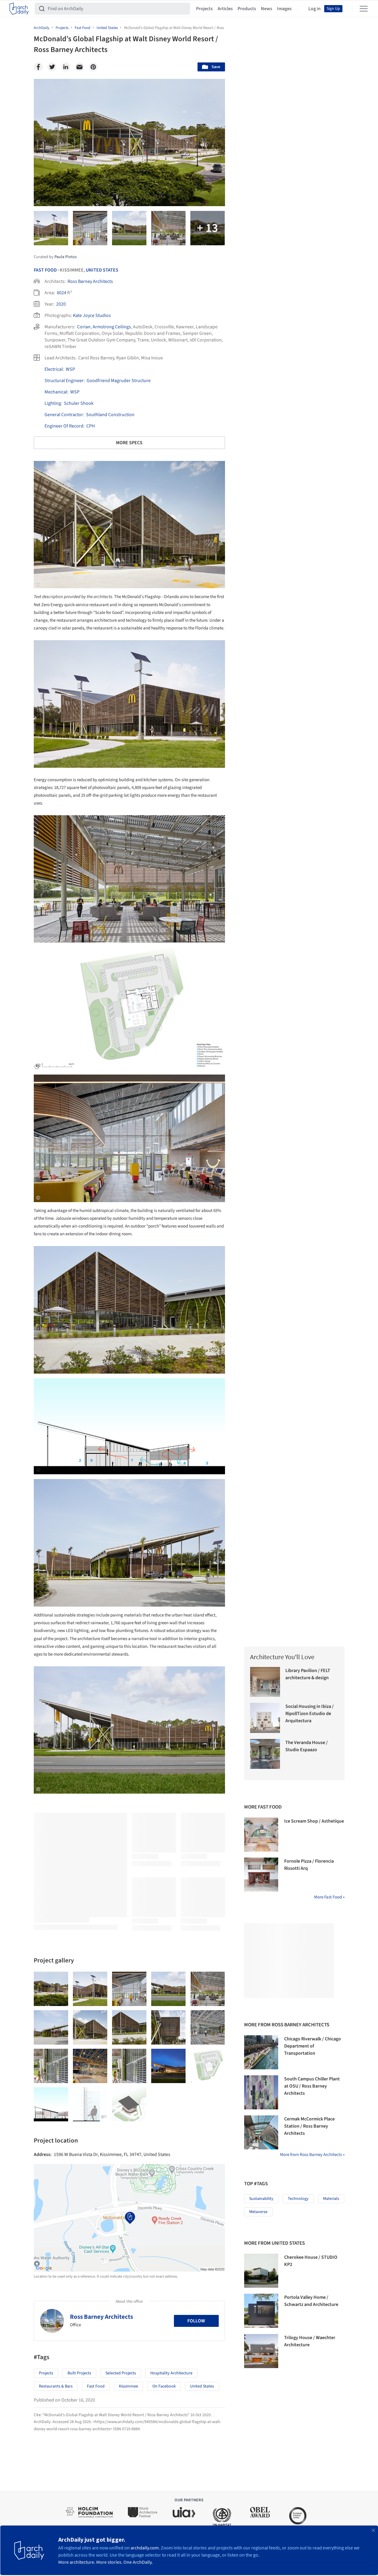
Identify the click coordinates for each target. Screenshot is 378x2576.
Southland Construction (110, 415)
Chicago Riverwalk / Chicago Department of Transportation (313, 2046)
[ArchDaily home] (19, 9)
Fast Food (45, 270)
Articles (225, 9)
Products (247, 9)
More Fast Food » (329, 1897)
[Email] (79, 67)
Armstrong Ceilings (112, 327)
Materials (331, 2199)
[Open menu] (364, 9)
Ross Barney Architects (90, 281)
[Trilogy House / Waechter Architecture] (261, 2351)
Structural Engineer (64, 381)
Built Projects (79, 2373)
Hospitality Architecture (171, 2373)
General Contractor (64, 415)
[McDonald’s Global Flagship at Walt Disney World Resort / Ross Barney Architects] (51, 1989)
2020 (61, 304)
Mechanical (56, 392)
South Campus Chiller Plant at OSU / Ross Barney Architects (312, 2086)
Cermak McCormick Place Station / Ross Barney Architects (309, 2126)
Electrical (54, 369)
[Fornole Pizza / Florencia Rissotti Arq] (261, 1875)
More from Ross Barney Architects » (312, 2155)
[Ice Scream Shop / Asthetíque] (261, 1835)
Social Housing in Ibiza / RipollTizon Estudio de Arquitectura (310, 1714)
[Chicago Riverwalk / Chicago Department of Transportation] (261, 2052)
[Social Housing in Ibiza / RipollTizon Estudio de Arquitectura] (265, 1718)
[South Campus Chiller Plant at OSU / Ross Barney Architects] (261, 2092)
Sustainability (261, 2199)
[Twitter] (52, 67)
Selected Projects (121, 2373)
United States (102, 270)
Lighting (53, 403)
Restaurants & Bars (56, 2386)
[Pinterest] (93, 67)
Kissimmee (128, 2386)
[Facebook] (38, 67)
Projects (204, 9)
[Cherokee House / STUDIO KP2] (261, 2271)
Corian (84, 327)
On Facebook (164, 2386)
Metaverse (258, 2212)
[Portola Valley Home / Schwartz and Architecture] (261, 2311)
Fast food (96, 2386)
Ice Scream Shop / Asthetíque (314, 1821)
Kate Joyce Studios (92, 315)
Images (284, 9)
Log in (315, 9)
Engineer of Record (64, 426)
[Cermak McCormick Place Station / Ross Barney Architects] (261, 2132)
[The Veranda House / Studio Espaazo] (265, 1754)
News (267, 9)
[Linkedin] (66, 67)
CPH (91, 426)
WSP (70, 369)
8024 (62, 293)
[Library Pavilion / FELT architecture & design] (265, 1682)
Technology (298, 2199)
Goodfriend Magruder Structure (119, 381)
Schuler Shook (79, 403)
